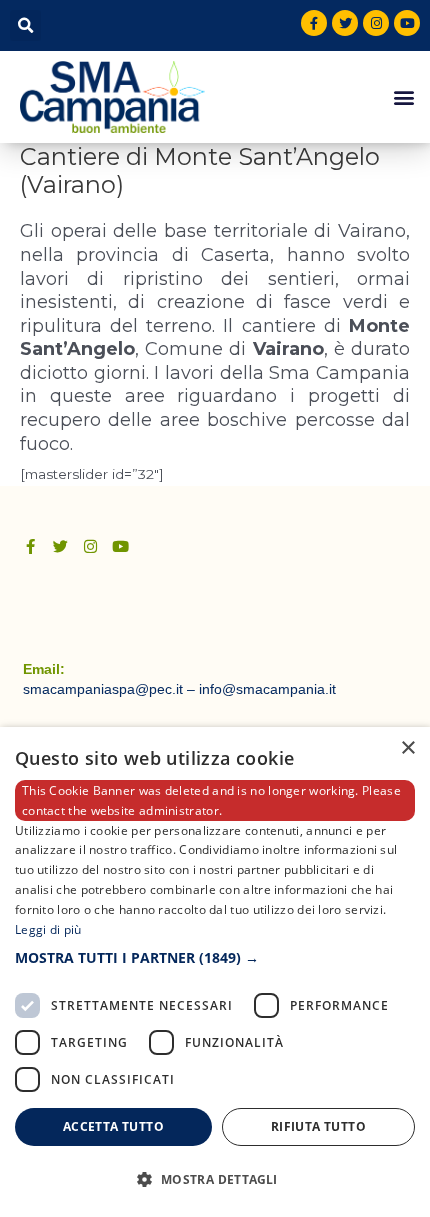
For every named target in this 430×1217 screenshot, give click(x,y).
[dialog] (215, 972)
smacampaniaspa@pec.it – (111, 689)
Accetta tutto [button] (113, 1126)
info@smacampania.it (267, 689)
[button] (25, 25)
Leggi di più (48, 929)
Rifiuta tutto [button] (318, 1126)
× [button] (407, 748)
